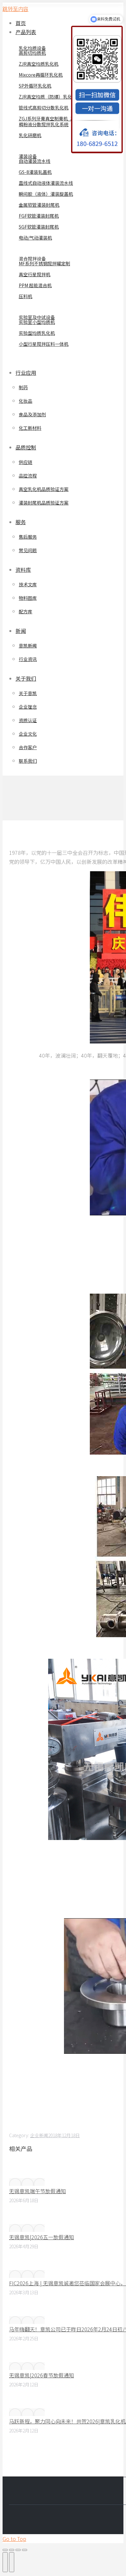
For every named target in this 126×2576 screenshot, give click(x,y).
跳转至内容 (16, 9)
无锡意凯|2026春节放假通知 (42, 2375)
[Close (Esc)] (5, 2550)
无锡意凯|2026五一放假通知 (42, 2237)
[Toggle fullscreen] (18, 2550)
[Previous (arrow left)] (5, 2562)
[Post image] (27, 2182)
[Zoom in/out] (25, 2550)
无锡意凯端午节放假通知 (37, 2191)
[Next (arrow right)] (12, 2562)
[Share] (12, 2550)
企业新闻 (39, 2135)
